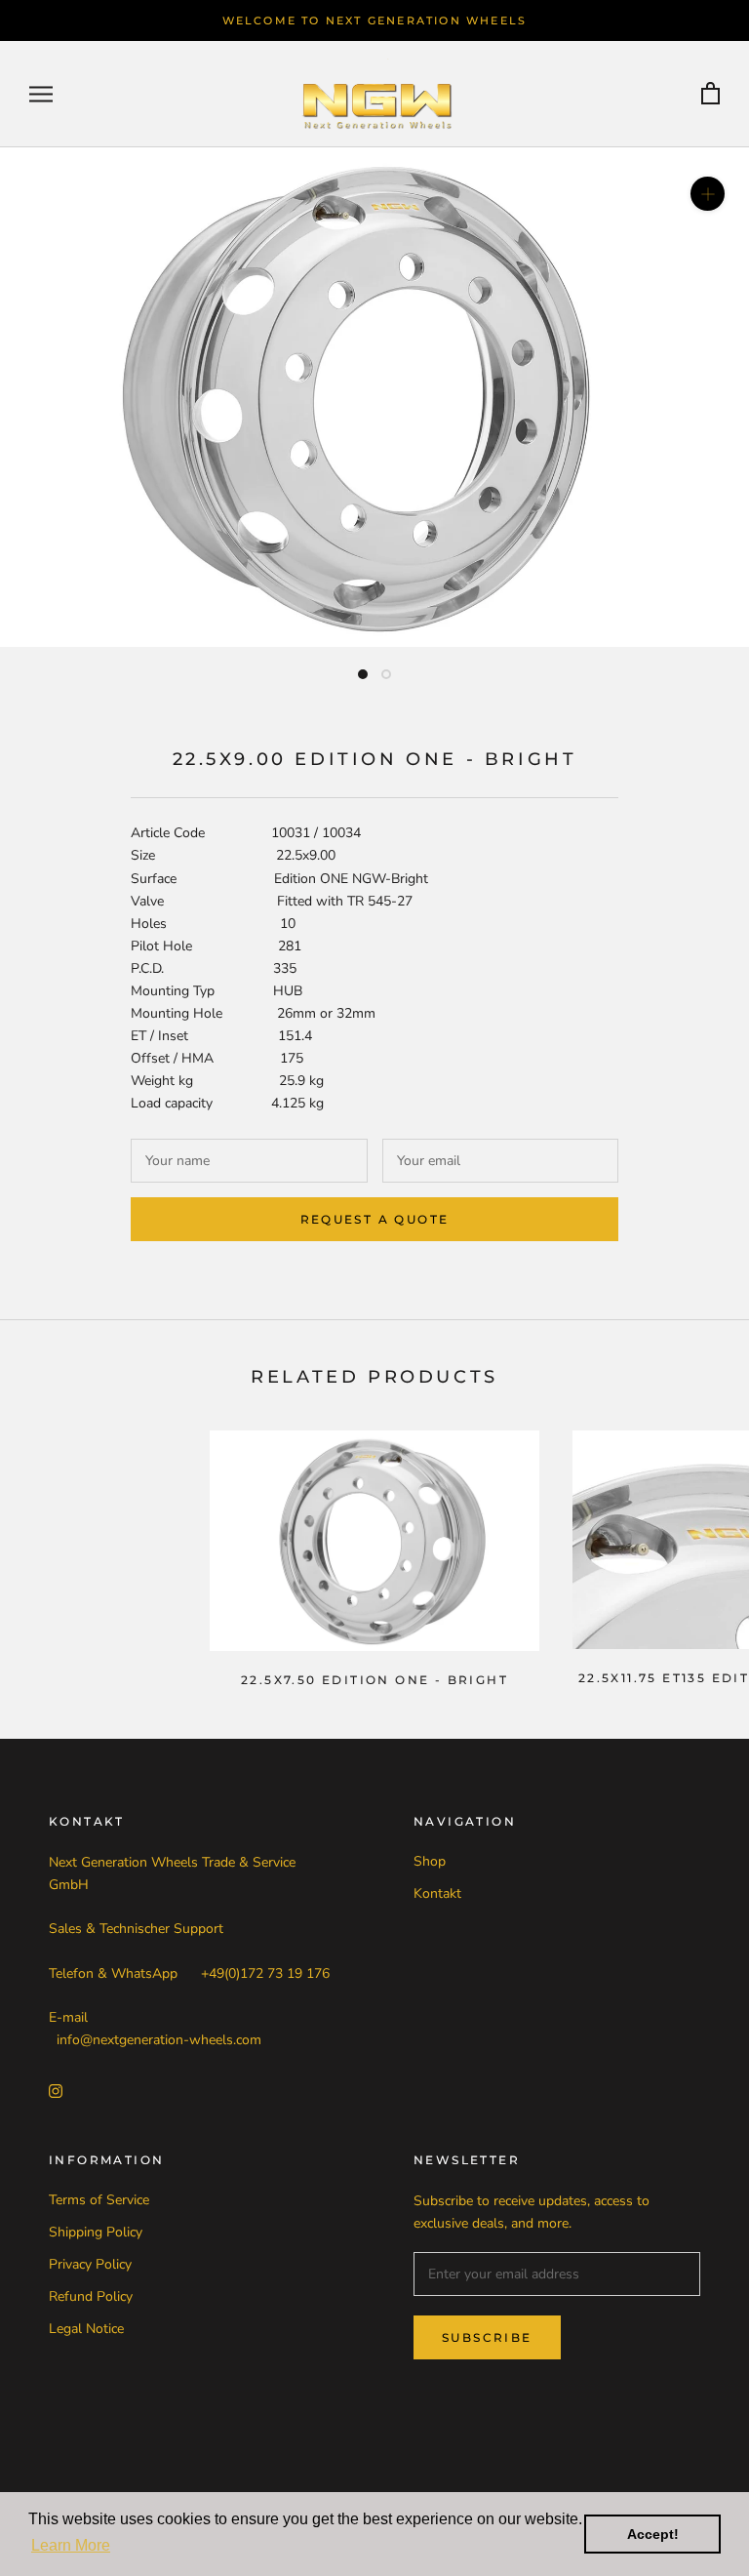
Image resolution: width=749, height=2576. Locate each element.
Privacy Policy (90, 2264)
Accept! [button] (653, 2534)
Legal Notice (86, 2329)
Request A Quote (375, 1219)
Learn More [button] (71, 2545)
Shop (430, 1861)
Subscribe (487, 2337)
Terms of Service (99, 2200)
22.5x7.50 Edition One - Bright (374, 1680)
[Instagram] (56, 2091)
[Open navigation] (41, 94)
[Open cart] (710, 94)
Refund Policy (91, 2296)
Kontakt (437, 1893)
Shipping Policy (96, 2232)
